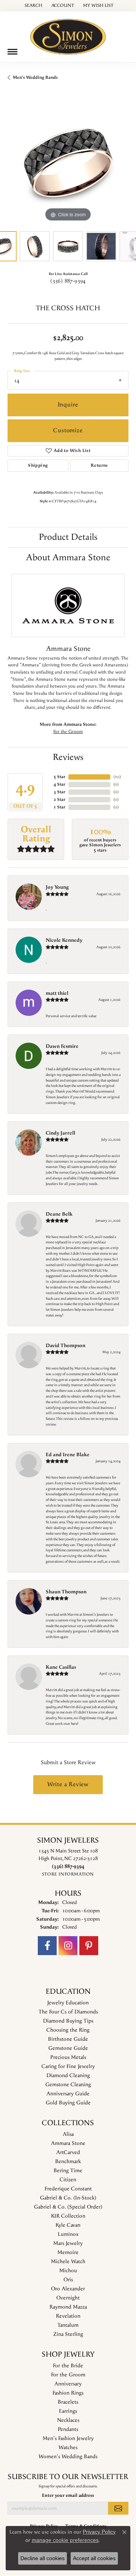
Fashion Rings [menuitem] (68, 2393)
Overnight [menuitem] (68, 2298)
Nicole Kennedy (64, 940)
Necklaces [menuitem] (68, 2420)
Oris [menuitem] (68, 2280)
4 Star (59, 784)
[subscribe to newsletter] (118, 2508)
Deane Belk (59, 1214)
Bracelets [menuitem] (68, 2402)
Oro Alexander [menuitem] (68, 2289)
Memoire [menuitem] (68, 2252)
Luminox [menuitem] (68, 2234)
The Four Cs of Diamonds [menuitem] (68, 2012)
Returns (99, 465)
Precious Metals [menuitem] (68, 2057)
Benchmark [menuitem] (68, 2162)
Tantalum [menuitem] (68, 2325)
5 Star (59, 777)
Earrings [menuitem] (68, 2411)
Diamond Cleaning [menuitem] (68, 2076)
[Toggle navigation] (12, 52)
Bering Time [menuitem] (68, 2171)
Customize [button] (68, 431)
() (117, 777)
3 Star (59, 792)
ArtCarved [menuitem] (68, 2152)
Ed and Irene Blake (68, 1455)
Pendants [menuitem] (68, 2429)
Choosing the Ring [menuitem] (68, 2030)
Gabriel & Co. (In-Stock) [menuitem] (68, 2198)
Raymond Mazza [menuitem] (68, 2307)
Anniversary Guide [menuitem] (68, 2094)
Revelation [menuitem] (68, 2316)
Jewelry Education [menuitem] (68, 2003)
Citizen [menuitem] (68, 2180)
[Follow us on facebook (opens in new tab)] (47, 1946)
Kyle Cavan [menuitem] (68, 2225)
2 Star (59, 800)
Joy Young (57, 887)
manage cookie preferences (65, 2540)
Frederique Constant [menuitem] (68, 2189)
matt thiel (57, 993)
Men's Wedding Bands (35, 77)
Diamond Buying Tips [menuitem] (68, 2021)
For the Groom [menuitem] (68, 2375)
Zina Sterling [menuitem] (68, 2334)
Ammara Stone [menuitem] (68, 2143)
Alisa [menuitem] (68, 2134)
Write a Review (68, 1784)
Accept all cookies (94, 2558)
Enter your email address (68, 2495)
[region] (68, 163)
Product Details (68, 537)
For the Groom (68, 732)
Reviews (68, 757)
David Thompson (66, 1346)
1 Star (59, 807)
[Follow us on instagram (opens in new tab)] (68, 1946)
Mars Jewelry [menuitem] (68, 2243)
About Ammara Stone (68, 558)
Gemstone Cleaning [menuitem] (68, 2085)
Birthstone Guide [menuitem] (68, 2039)
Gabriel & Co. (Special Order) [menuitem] (68, 2207)
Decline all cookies (42, 2558)
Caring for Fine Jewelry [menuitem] (68, 2066)
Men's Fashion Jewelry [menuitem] (68, 2438)
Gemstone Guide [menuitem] (68, 2048)
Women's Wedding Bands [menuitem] (68, 2457)
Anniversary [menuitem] (68, 2384)
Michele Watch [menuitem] (68, 2262)
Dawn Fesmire (62, 1046)
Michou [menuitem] (68, 2271)
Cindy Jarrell (60, 1133)
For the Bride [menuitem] (68, 2366)
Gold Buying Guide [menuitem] (68, 2103)
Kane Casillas (61, 1667)
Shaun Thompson (66, 1592)
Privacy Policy (99, 2532)
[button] (33, 6)
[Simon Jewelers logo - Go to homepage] (68, 34)
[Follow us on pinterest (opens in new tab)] (89, 1946)
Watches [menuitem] (68, 2448)
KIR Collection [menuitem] (68, 2216)
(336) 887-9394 (68, 281)
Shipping (38, 465)
